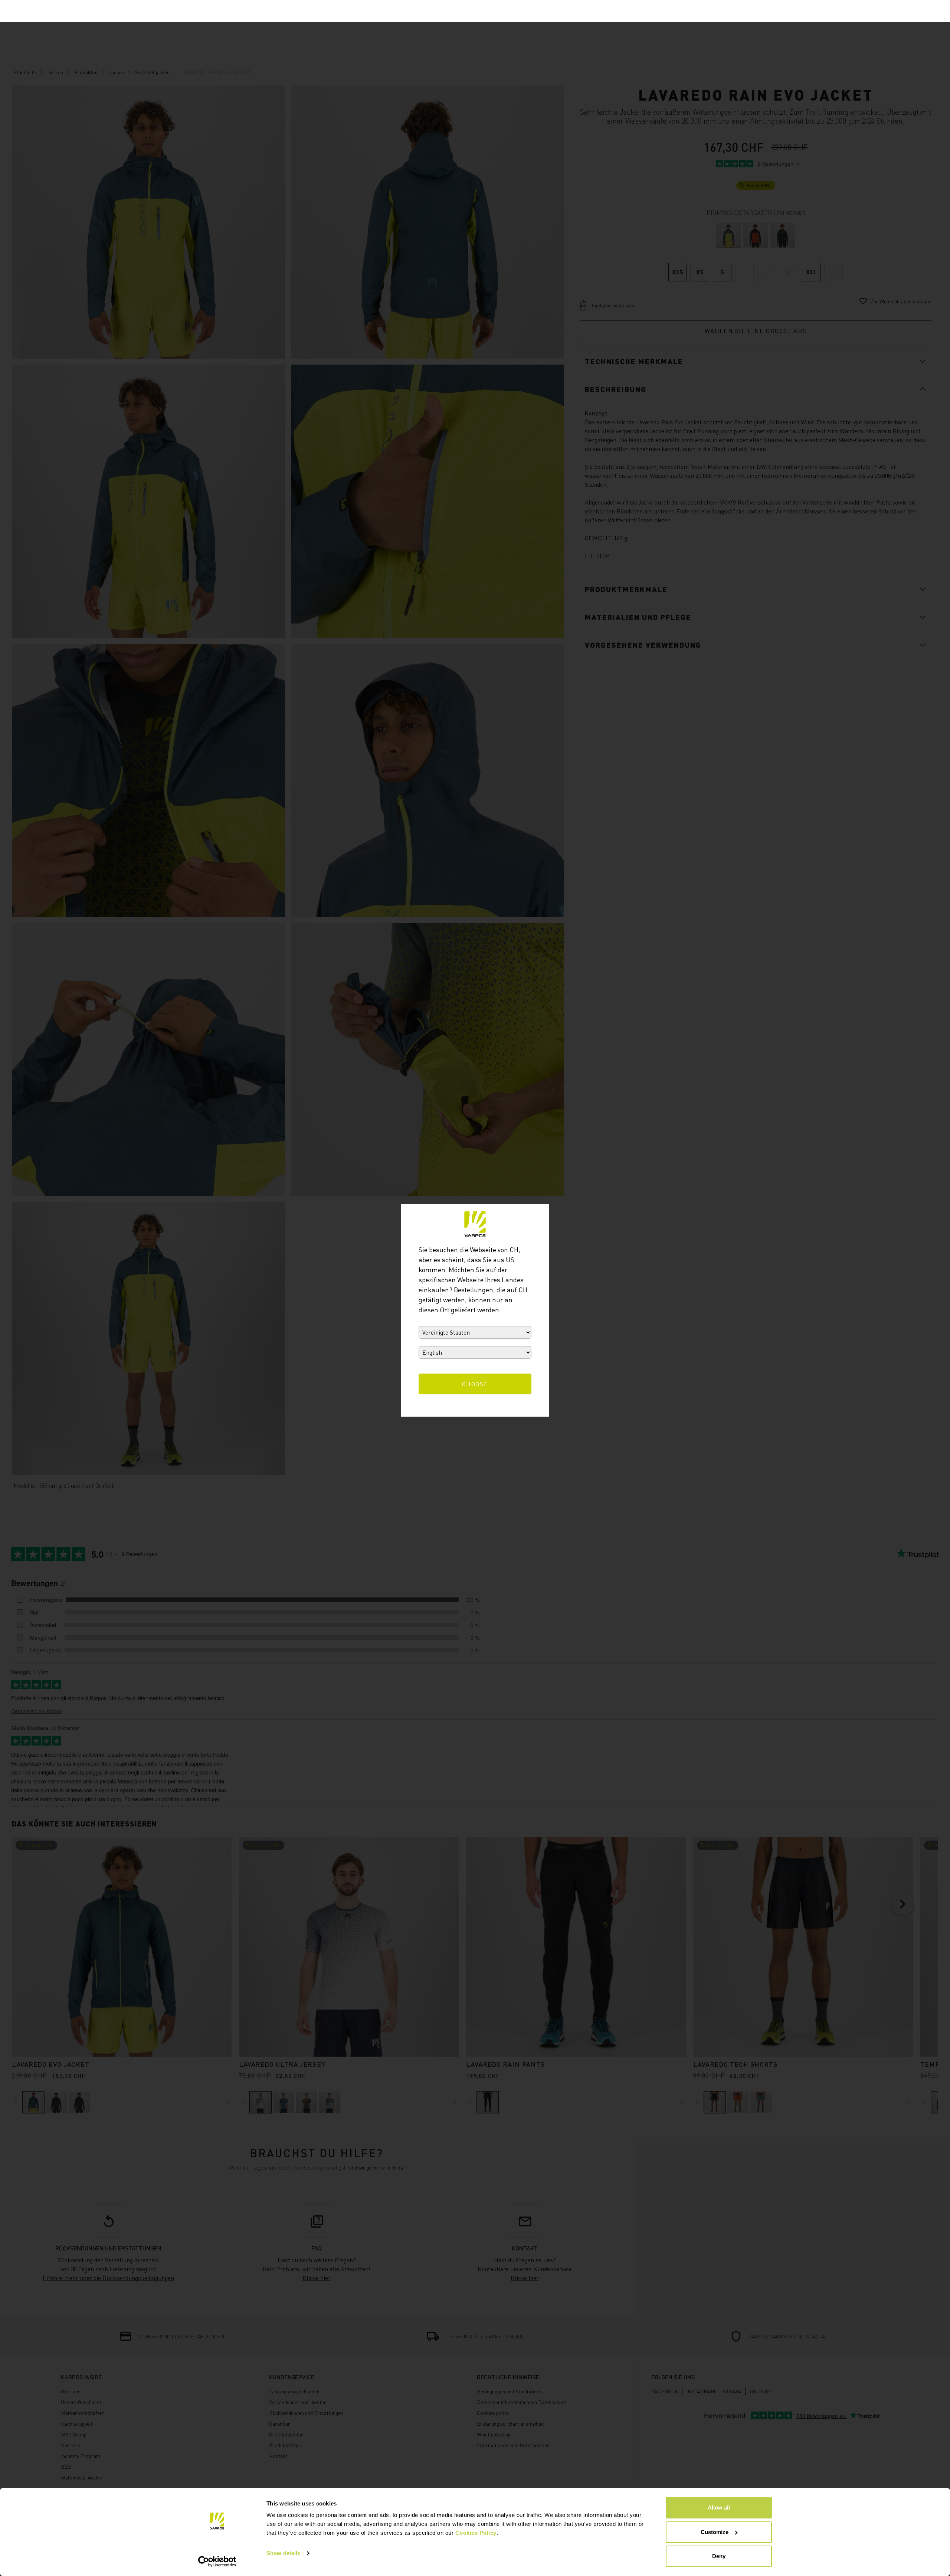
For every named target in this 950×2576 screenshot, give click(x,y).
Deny (719, 2556)
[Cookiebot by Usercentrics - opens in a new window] (217, 2562)
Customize (715, 2532)
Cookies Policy (476, 2533)
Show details (283, 2553)
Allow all (719, 2508)
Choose (475, 1384)
